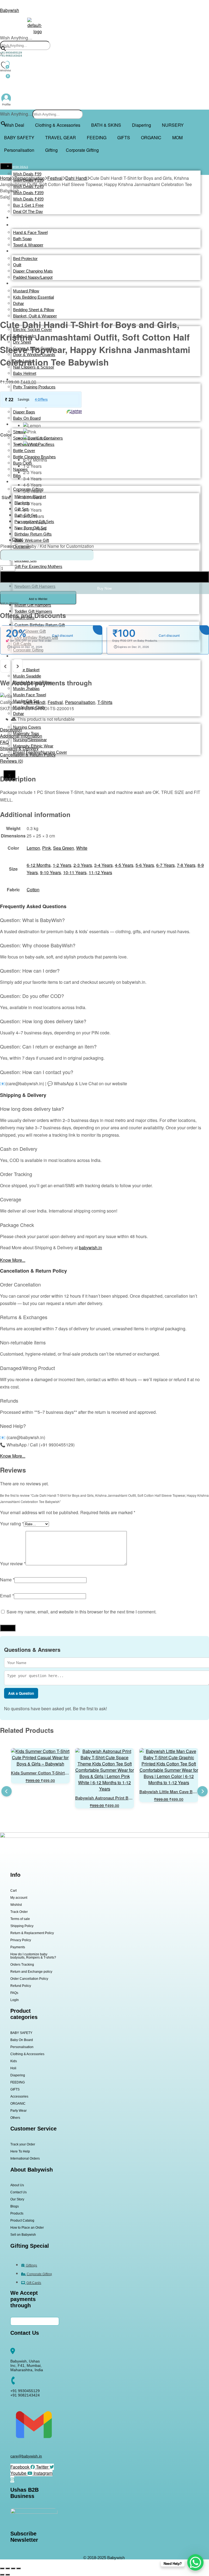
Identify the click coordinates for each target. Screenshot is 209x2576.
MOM (177, 137)
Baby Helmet (25, 373)
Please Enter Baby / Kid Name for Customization (47, 546)
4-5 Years (124, 865)
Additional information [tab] (21, 736)
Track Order (19, 1912)
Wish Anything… (16, 38)
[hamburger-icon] (6, 166)
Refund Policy (21, 1986)
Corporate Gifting (82, 150)
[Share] (13, 2568)
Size (6, 497)
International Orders (25, 2158)
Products (17, 2213)
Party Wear (19, 2111)
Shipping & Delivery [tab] (19, 748)
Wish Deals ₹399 (28, 193)
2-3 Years (83, 865)
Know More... (13, 1260)
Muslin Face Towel (30, 695)
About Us (17, 2185)
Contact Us (19, 2192)
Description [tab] (11, 730)
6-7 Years (165, 865)
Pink (47, 848)
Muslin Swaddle (27, 676)
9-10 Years (50, 872)
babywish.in (90, 1247)
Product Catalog (22, 2221)
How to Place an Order (27, 2228)
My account (19, 1898)
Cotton (33, 890)
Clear (18, 539)
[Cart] (5, 82)
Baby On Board (22, 2040)
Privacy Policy (21, 1940)
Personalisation (19, 150)
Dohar (19, 714)
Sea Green (64, 848)
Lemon (33, 848)
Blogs (15, 2206)
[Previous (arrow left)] (2, 2575)
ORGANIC (151, 137)
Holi (13, 2068)
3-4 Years (103, 865)
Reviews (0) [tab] (12, 761)
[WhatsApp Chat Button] (195, 2562)
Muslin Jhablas (26, 689)
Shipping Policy (22, 1926)
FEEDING (97, 137)
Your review (13, 1564)
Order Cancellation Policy (29, 1979)
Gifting (51, 150)
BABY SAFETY (19, 137)
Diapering (142, 125)
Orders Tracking (22, 1965)
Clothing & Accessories (58, 125)
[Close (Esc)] (19, 2568)
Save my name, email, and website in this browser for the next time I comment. (82, 1612)
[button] (16, 125)
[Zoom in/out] (2, 2568)
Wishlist (16, 1905)
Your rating (12, 1524)
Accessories (19, 2096)
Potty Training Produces (34, 387)
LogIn (15, 2000)
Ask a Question (21, 1693)
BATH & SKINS (106, 125)
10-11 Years (75, 872)
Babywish (10, 10)
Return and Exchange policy (31, 1972)
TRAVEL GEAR (61, 137)
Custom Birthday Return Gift (40, 625)
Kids (14, 2061)
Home (6, 178)
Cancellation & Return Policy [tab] (28, 755)
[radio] (36, 426)
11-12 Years (100, 872)
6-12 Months (39, 865)
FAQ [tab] (4, 742)
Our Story (17, 2199)
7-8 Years (186, 865)
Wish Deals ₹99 (27, 174)
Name (7, 1580)
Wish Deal (14, 125)
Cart (13, 1891)
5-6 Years (145, 865)
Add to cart (104, 577)
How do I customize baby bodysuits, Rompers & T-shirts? (33, 1956)
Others (15, 2118)
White (82, 848)
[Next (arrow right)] (8, 2575)
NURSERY (173, 125)
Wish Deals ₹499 (28, 199)
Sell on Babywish (23, 2235)
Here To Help (20, 2151)
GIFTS (124, 137)
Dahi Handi (76, 178)
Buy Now (104, 588)
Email (7, 1596)
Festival (55, 178)
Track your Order (23, 2144)
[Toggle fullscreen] (8, 2568)
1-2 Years (62, 865)
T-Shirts (105, 702)
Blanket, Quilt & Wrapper (35, 316)
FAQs (14, 1993)
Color (6, 435)
